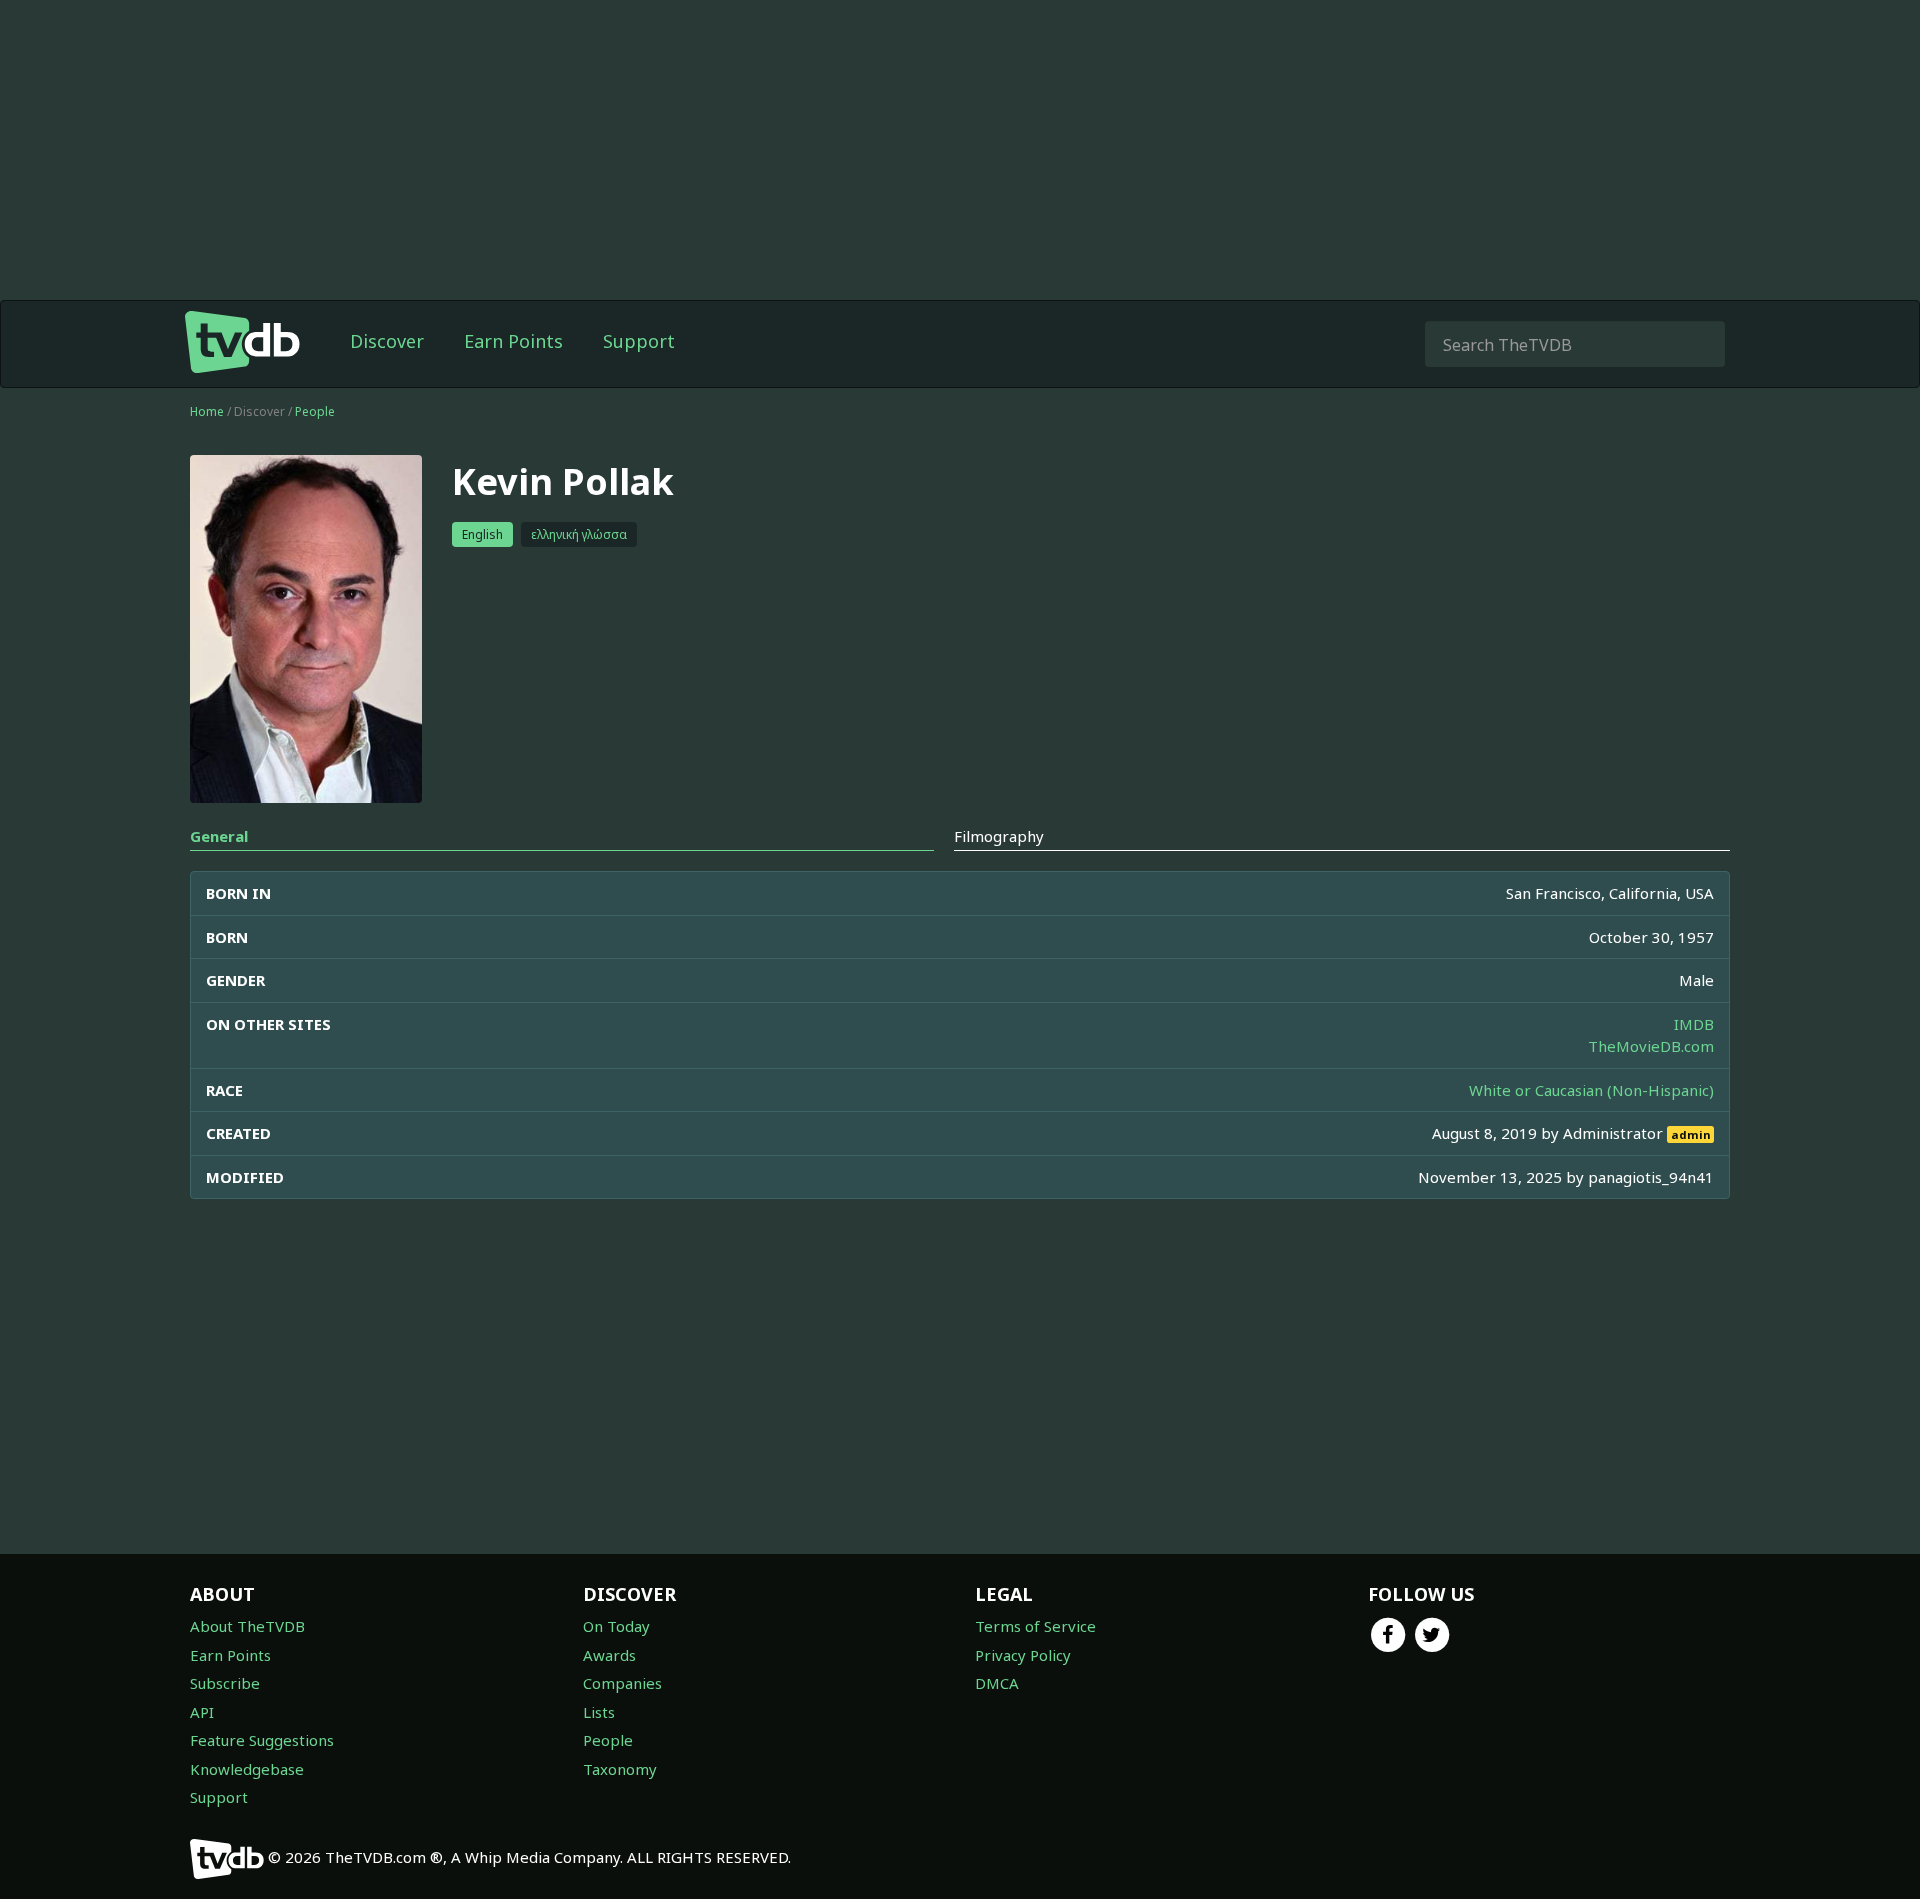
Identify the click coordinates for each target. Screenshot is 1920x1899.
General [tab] (219, 836)
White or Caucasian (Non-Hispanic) (1591, 1090)
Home (207, 411)
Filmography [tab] (999, 836)
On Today (616, 1626)
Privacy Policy (1023, 1655)
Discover (387, 341)
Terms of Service (1035, 1626)
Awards (609, 1655)
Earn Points (513, 341)
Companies (622, 1683)
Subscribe (225, 1683)
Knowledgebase (247, 1769)
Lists (599, 1712)
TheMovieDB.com (1651, 1046)
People (315, 411)
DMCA (997, 1683)
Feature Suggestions (262, 1740)
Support (639, 341)
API (202, 1712)
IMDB (1694, 1024)
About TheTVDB (247, 1626)
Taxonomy (620, 1769)
